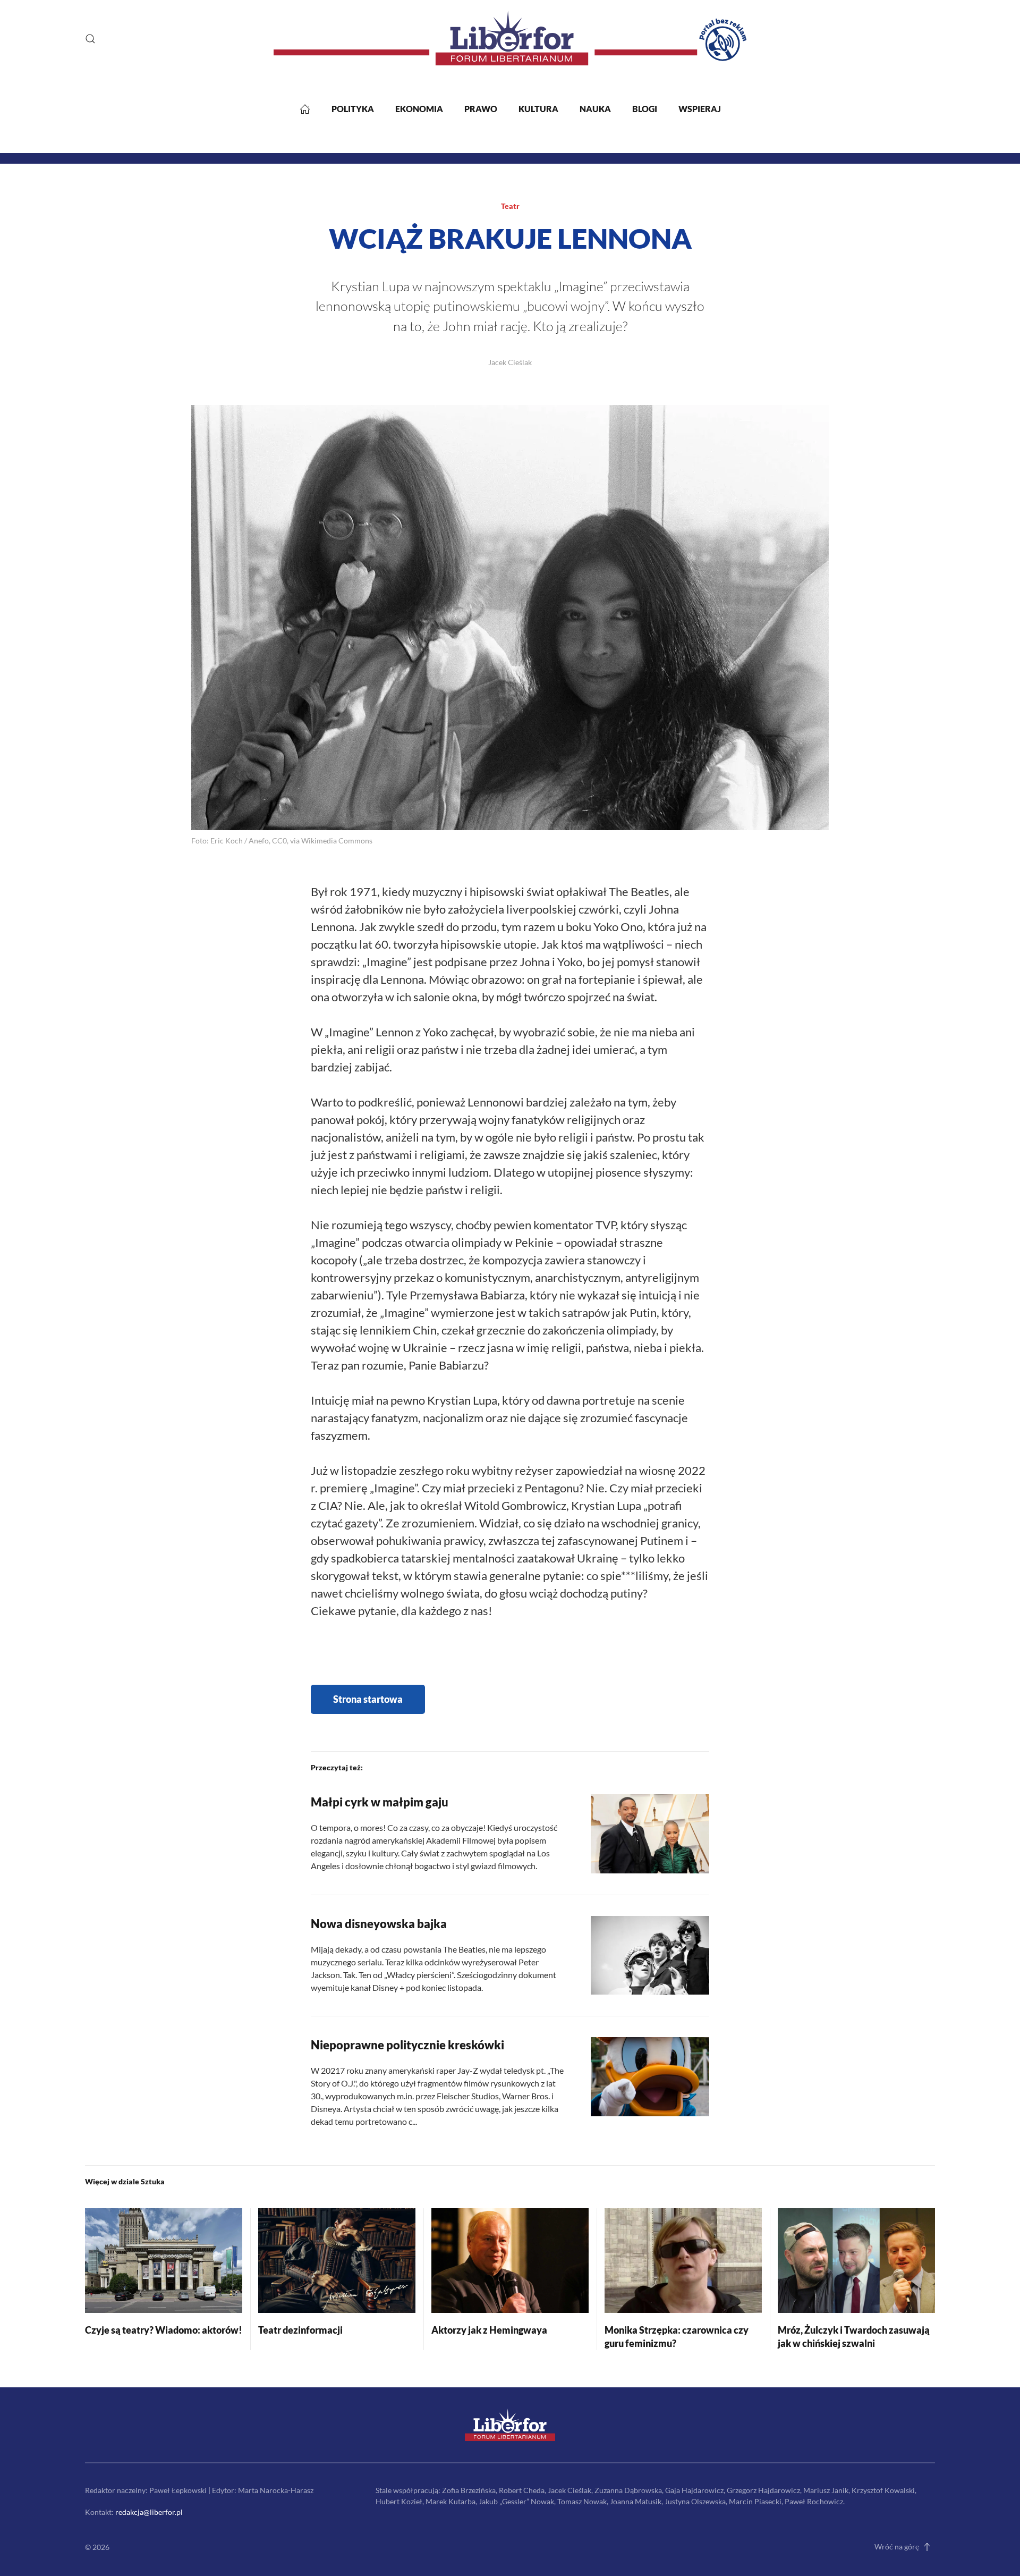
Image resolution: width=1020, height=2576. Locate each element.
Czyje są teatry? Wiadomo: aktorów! (164, 2330)
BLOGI (645, 109)
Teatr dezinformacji (300, 2330)
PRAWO (481, 109)
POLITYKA (353, 109)
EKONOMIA (419, 109)
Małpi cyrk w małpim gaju (380, 1802)
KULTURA (538, 109)
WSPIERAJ (700, 109)
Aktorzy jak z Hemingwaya (489, 2330)
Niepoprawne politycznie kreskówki (407, 2045)
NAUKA (595, 109)
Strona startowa (368, 1699)
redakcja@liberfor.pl (149, 2512)
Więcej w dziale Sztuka (125, 2181)
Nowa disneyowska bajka (379, 1924)
